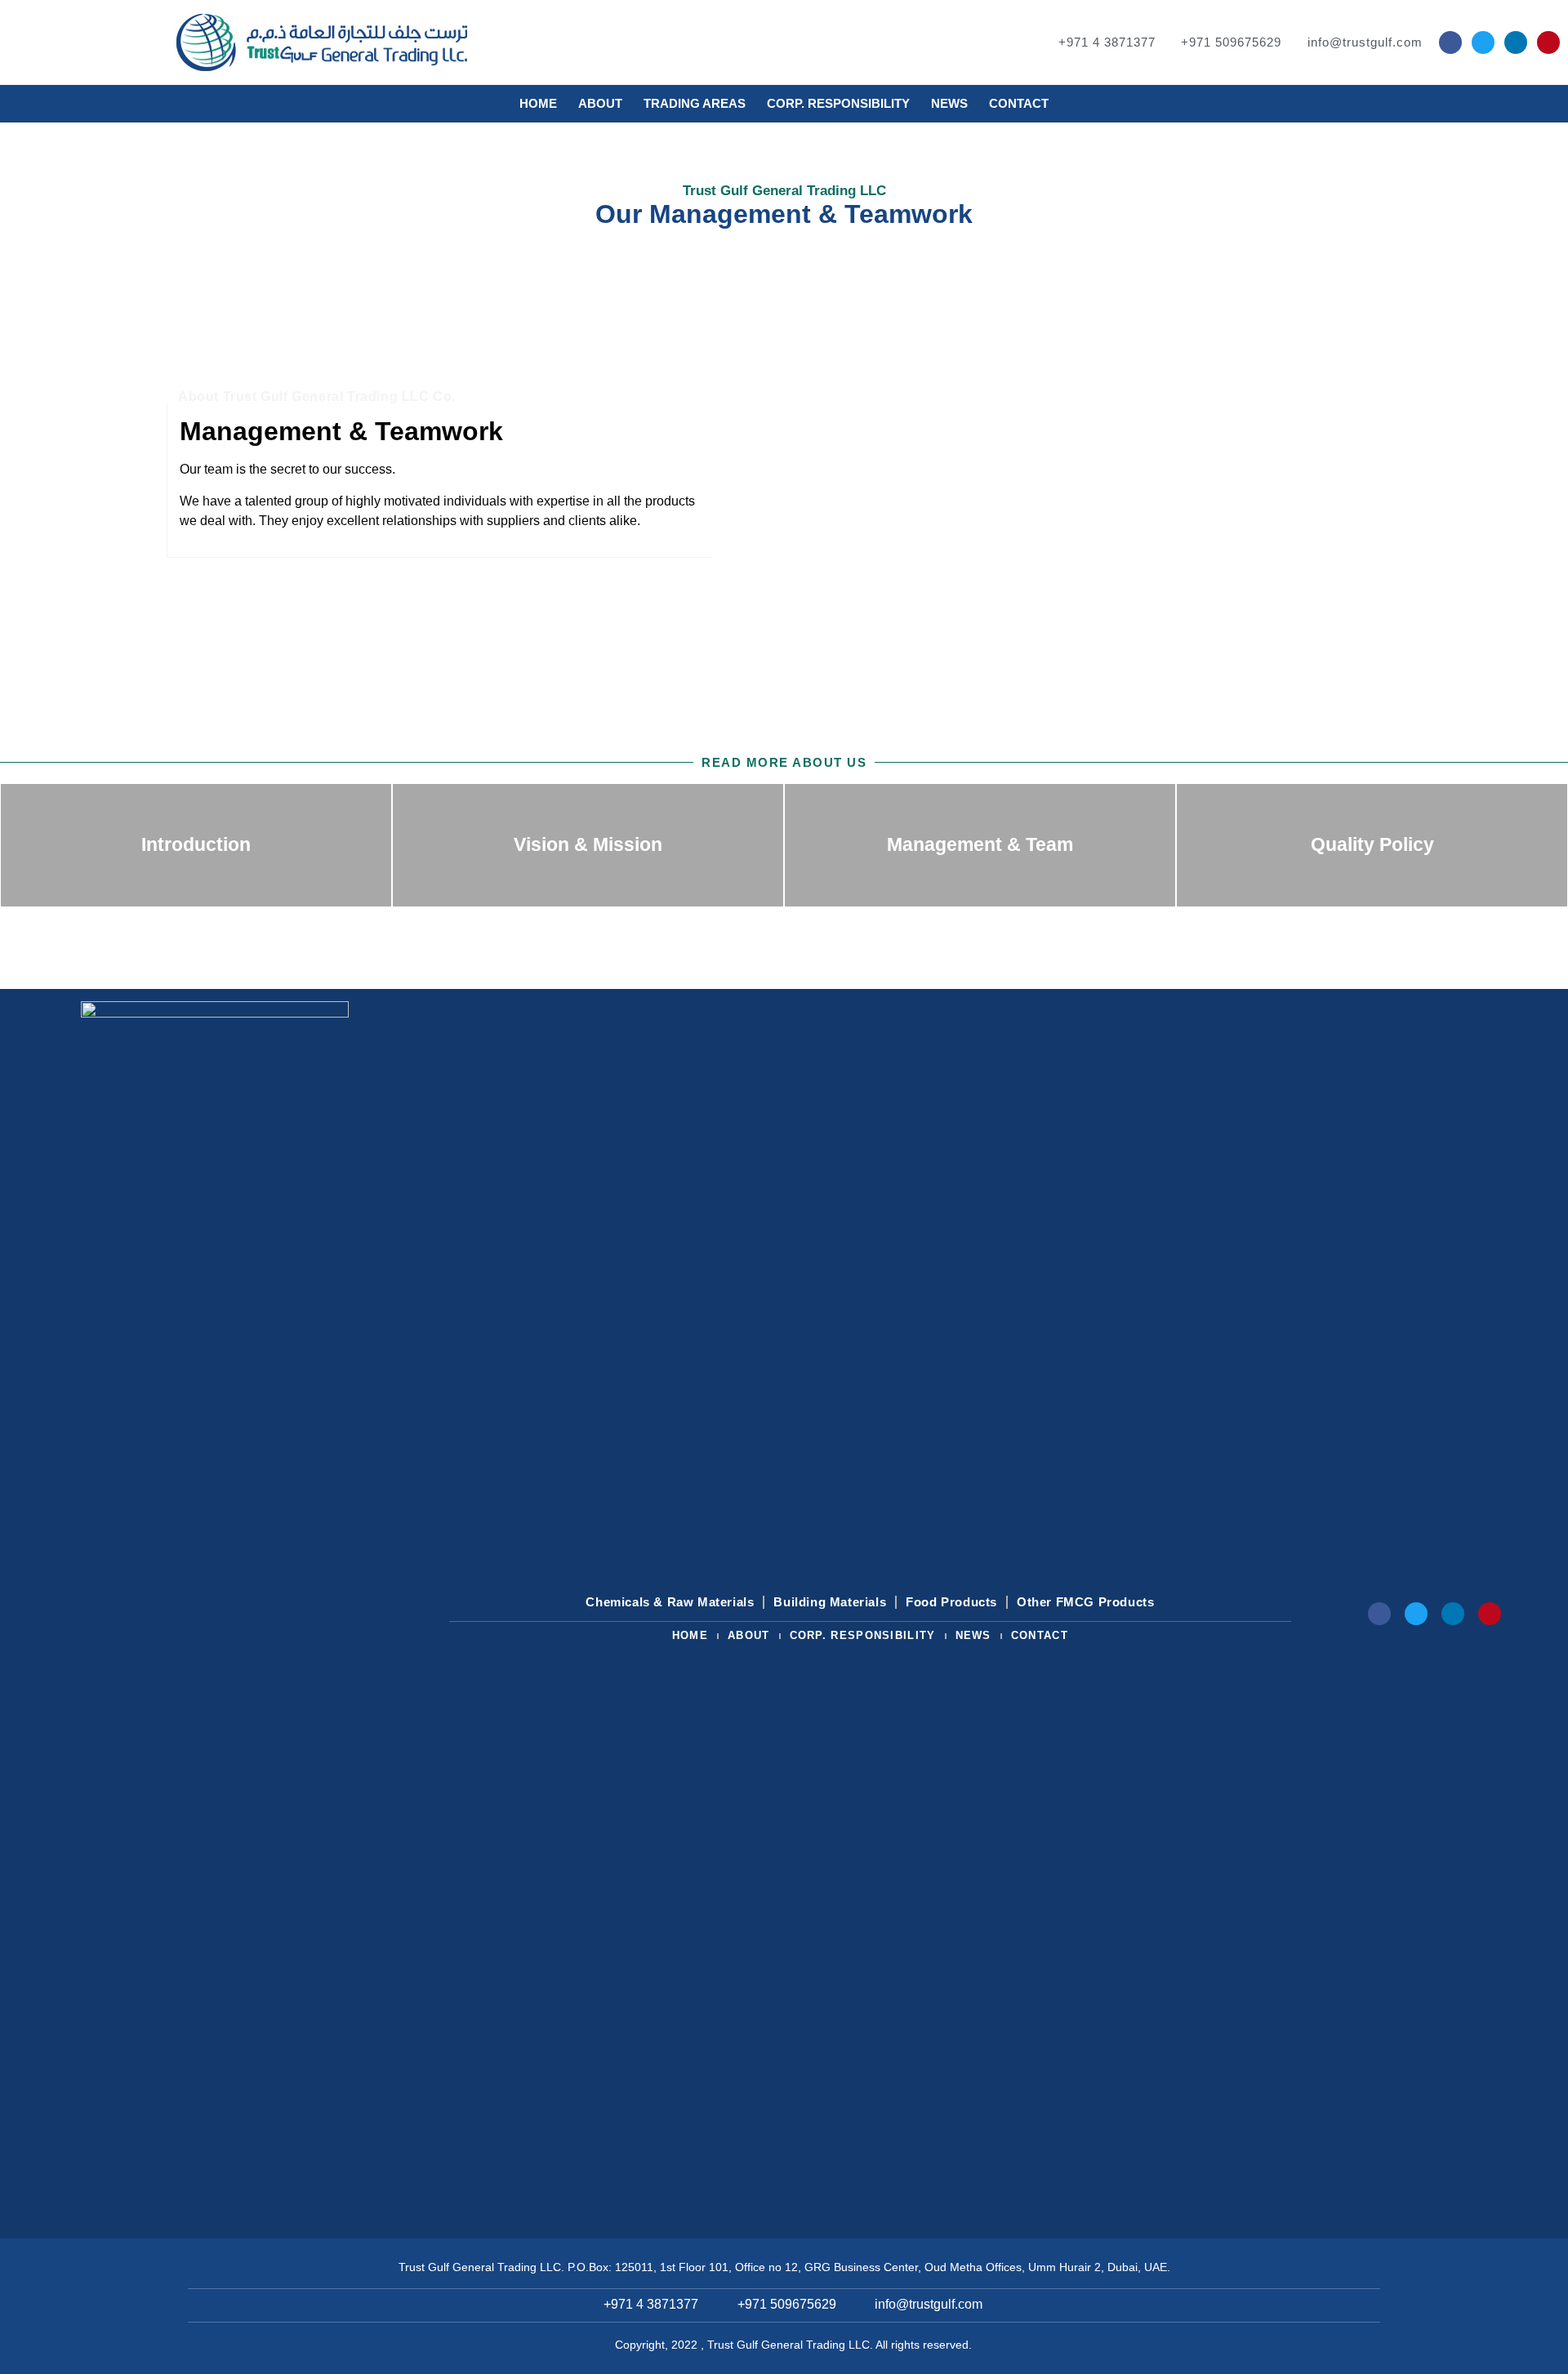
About (600, 103)
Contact (1019, 103)
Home (538, 103)
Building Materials (830, 1602)
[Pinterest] (1548, 42)
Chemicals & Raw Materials (670, 1602)
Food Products (951, 1602)
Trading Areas (695, 103)
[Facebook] (1450, 42)
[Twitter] (1483, 42)
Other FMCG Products (1085, 1602)
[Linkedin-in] (1516, 42)
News (949, 103)
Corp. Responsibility (838, 103)
